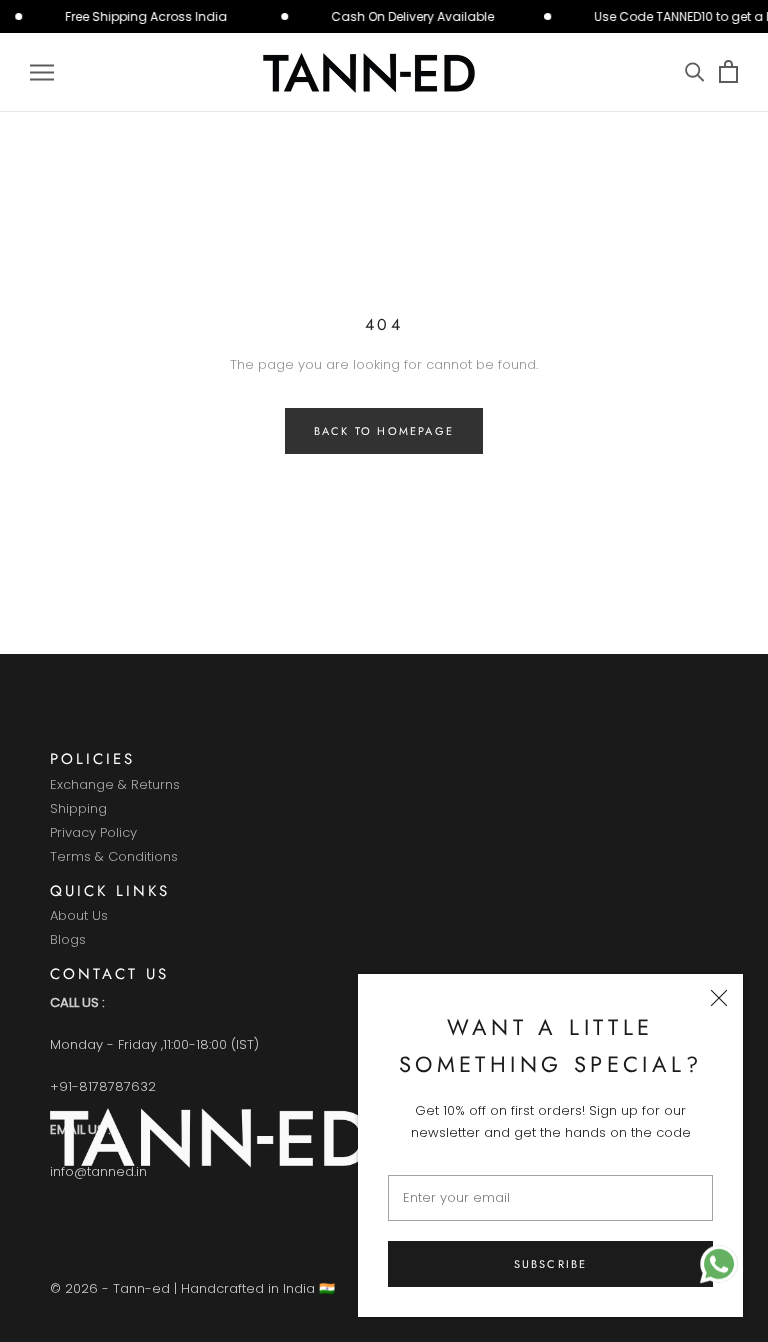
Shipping (78, 809)
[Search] (694, 72)
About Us (79, 916)
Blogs (68, 940)
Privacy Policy (93, 833)
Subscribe (551, 1264)
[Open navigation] (42, 72)
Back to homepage (384, 431)
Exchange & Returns (115, 785)
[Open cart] (728, 72)
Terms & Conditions (114, 857)
